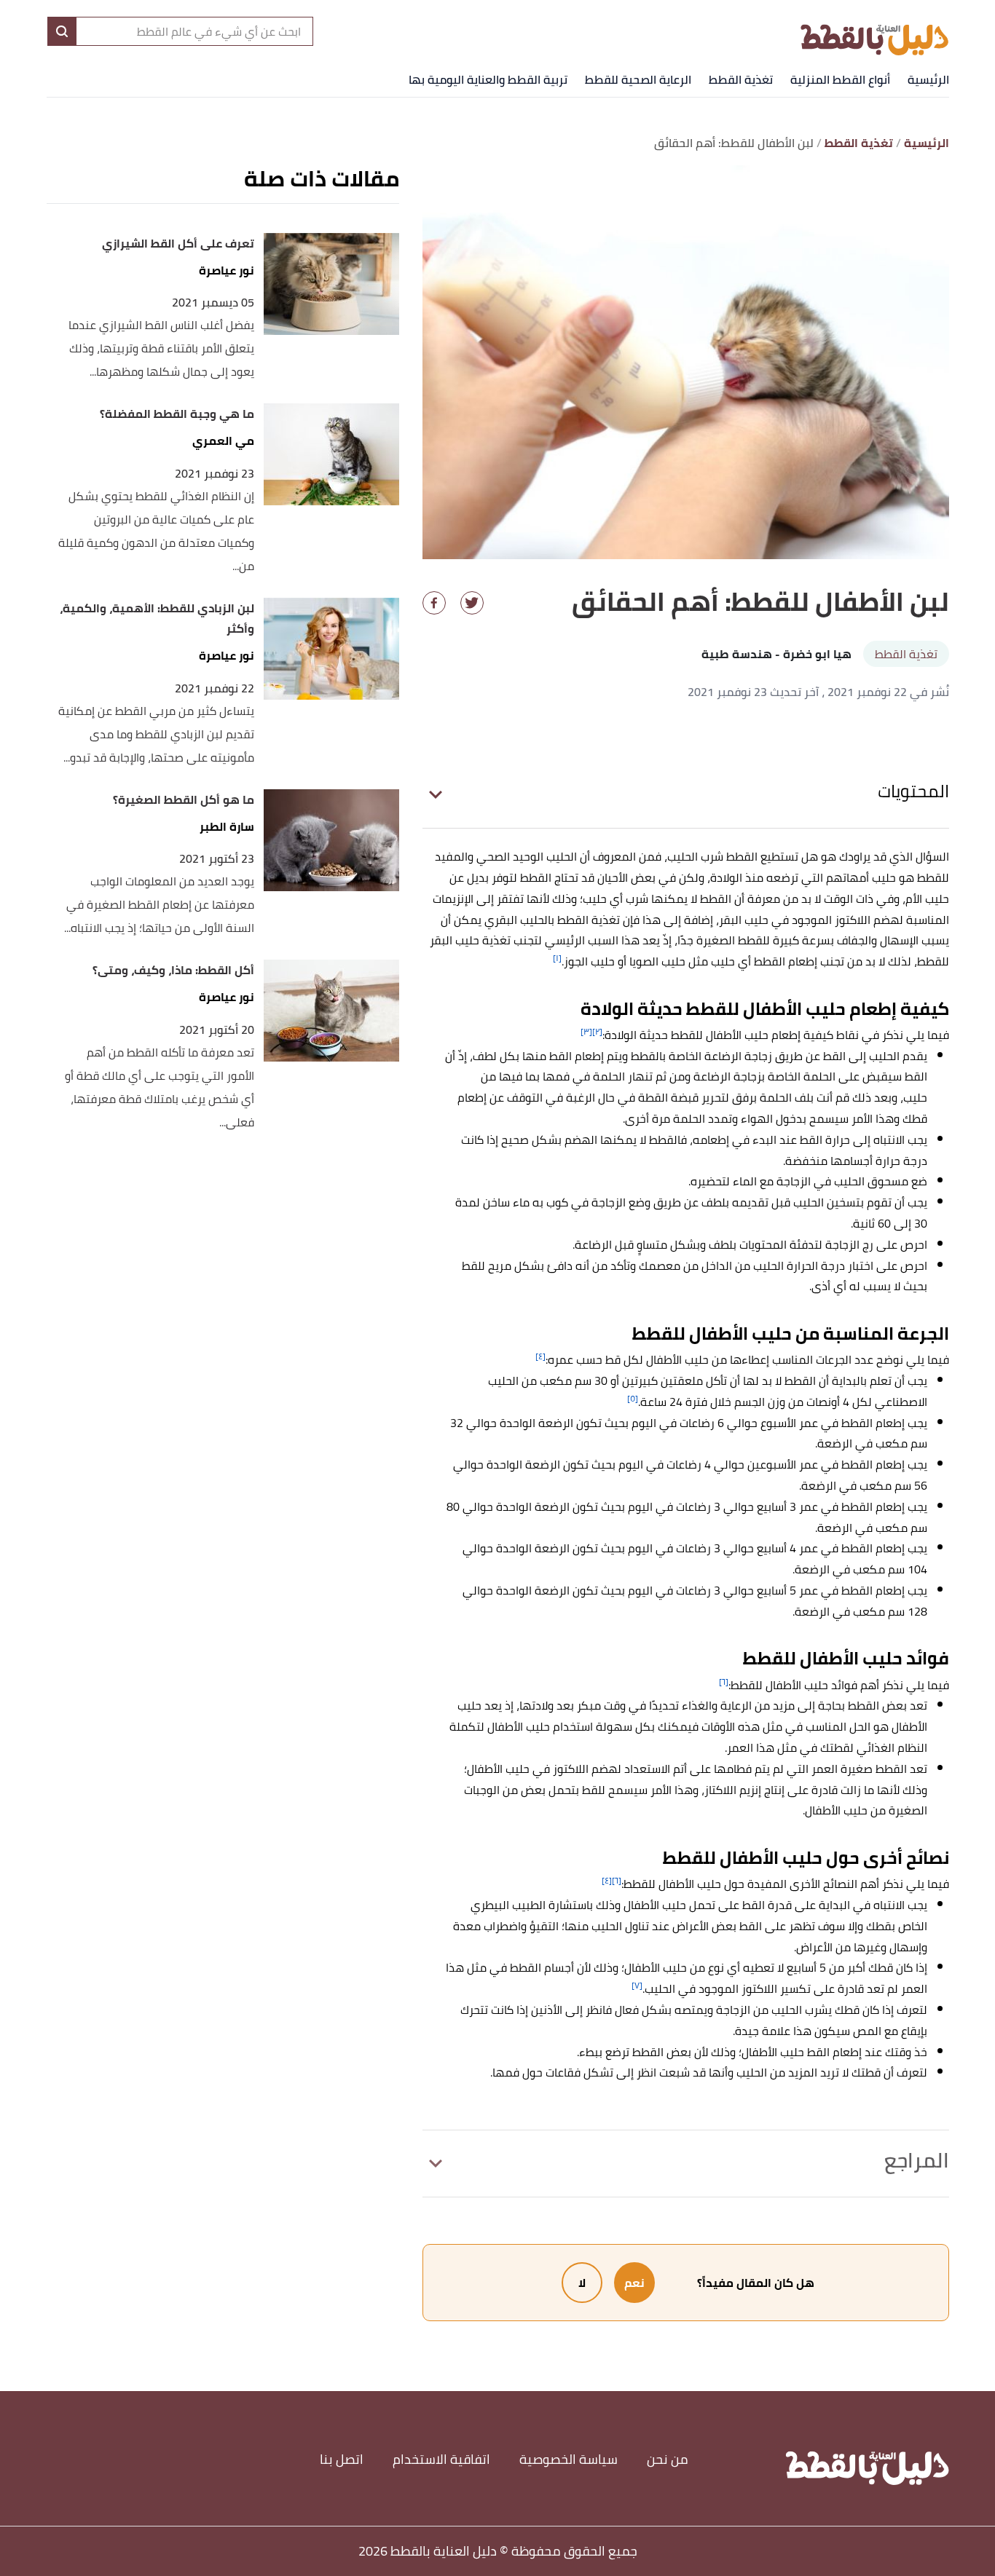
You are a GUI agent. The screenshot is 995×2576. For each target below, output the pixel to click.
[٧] (637, 1985)
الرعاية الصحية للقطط (638, 79)
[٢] (597, 1031)
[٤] (540, 1356)
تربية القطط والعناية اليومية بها (488, 79)
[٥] (633, 1398)
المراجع (917, 2160)
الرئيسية (928, 79)
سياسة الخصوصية (569, 2459)
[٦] (724, 1682)
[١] (557, 958)
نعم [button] (634, 2283)
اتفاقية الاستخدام (441, 2459)
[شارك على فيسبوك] (434, 603)
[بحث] (62, 31)
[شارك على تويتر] (472, 603)
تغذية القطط (741, 79)
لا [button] (582, 2283)
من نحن (668, 2459)
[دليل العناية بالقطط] (874, 31)
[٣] (586, 1031)
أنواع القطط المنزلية (840, 79)
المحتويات (913, 791)
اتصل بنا (342, 2459)
